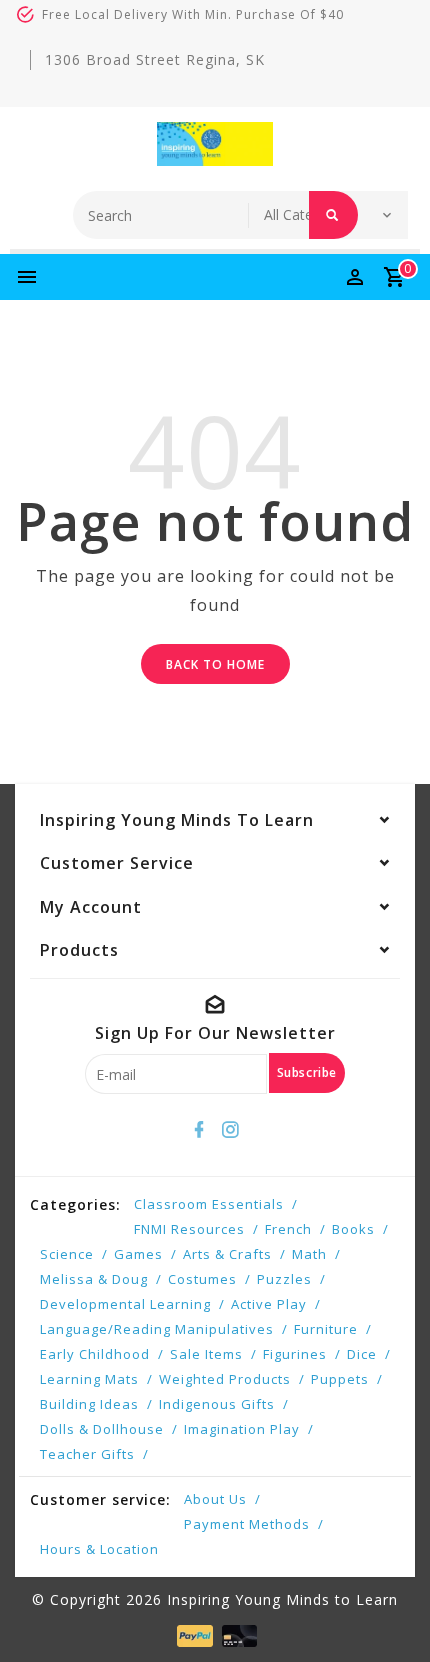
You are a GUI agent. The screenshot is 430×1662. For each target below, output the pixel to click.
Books (353, 1229)
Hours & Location (99, 1549)
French (288, 1229)
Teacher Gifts (87, 1454)
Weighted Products (225, 1379)
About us (215, 1499)
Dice (362, 1354)
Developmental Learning (125, 1304)
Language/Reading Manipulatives (157, 1329)
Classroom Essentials (209, 1204)
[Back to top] (390, 1612)
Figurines (295, 1354)
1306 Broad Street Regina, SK (155, 59)
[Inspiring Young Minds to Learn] (215, 144)
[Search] (333, 215)
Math (309, 1254)
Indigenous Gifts (217, 1404)
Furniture (326, 1329)
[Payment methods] (192, 1634)
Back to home (215, 664)
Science (67, 1254)
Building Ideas (89, 1404)
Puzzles (284, 1279)
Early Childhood (95, 1354)
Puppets (340, 1379)
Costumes (202, 1279)
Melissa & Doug (94, 1279)
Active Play (269, 1304)
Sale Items (206, 1354)
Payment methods (247, 1524)
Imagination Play (242, 1429)
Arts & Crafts (227, 1254)
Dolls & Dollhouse (102, 1429)
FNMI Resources (189, 1229)
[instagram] (231, 1130)
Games (138, 1254)
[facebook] (200, 1130)
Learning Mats (89, 1379)
